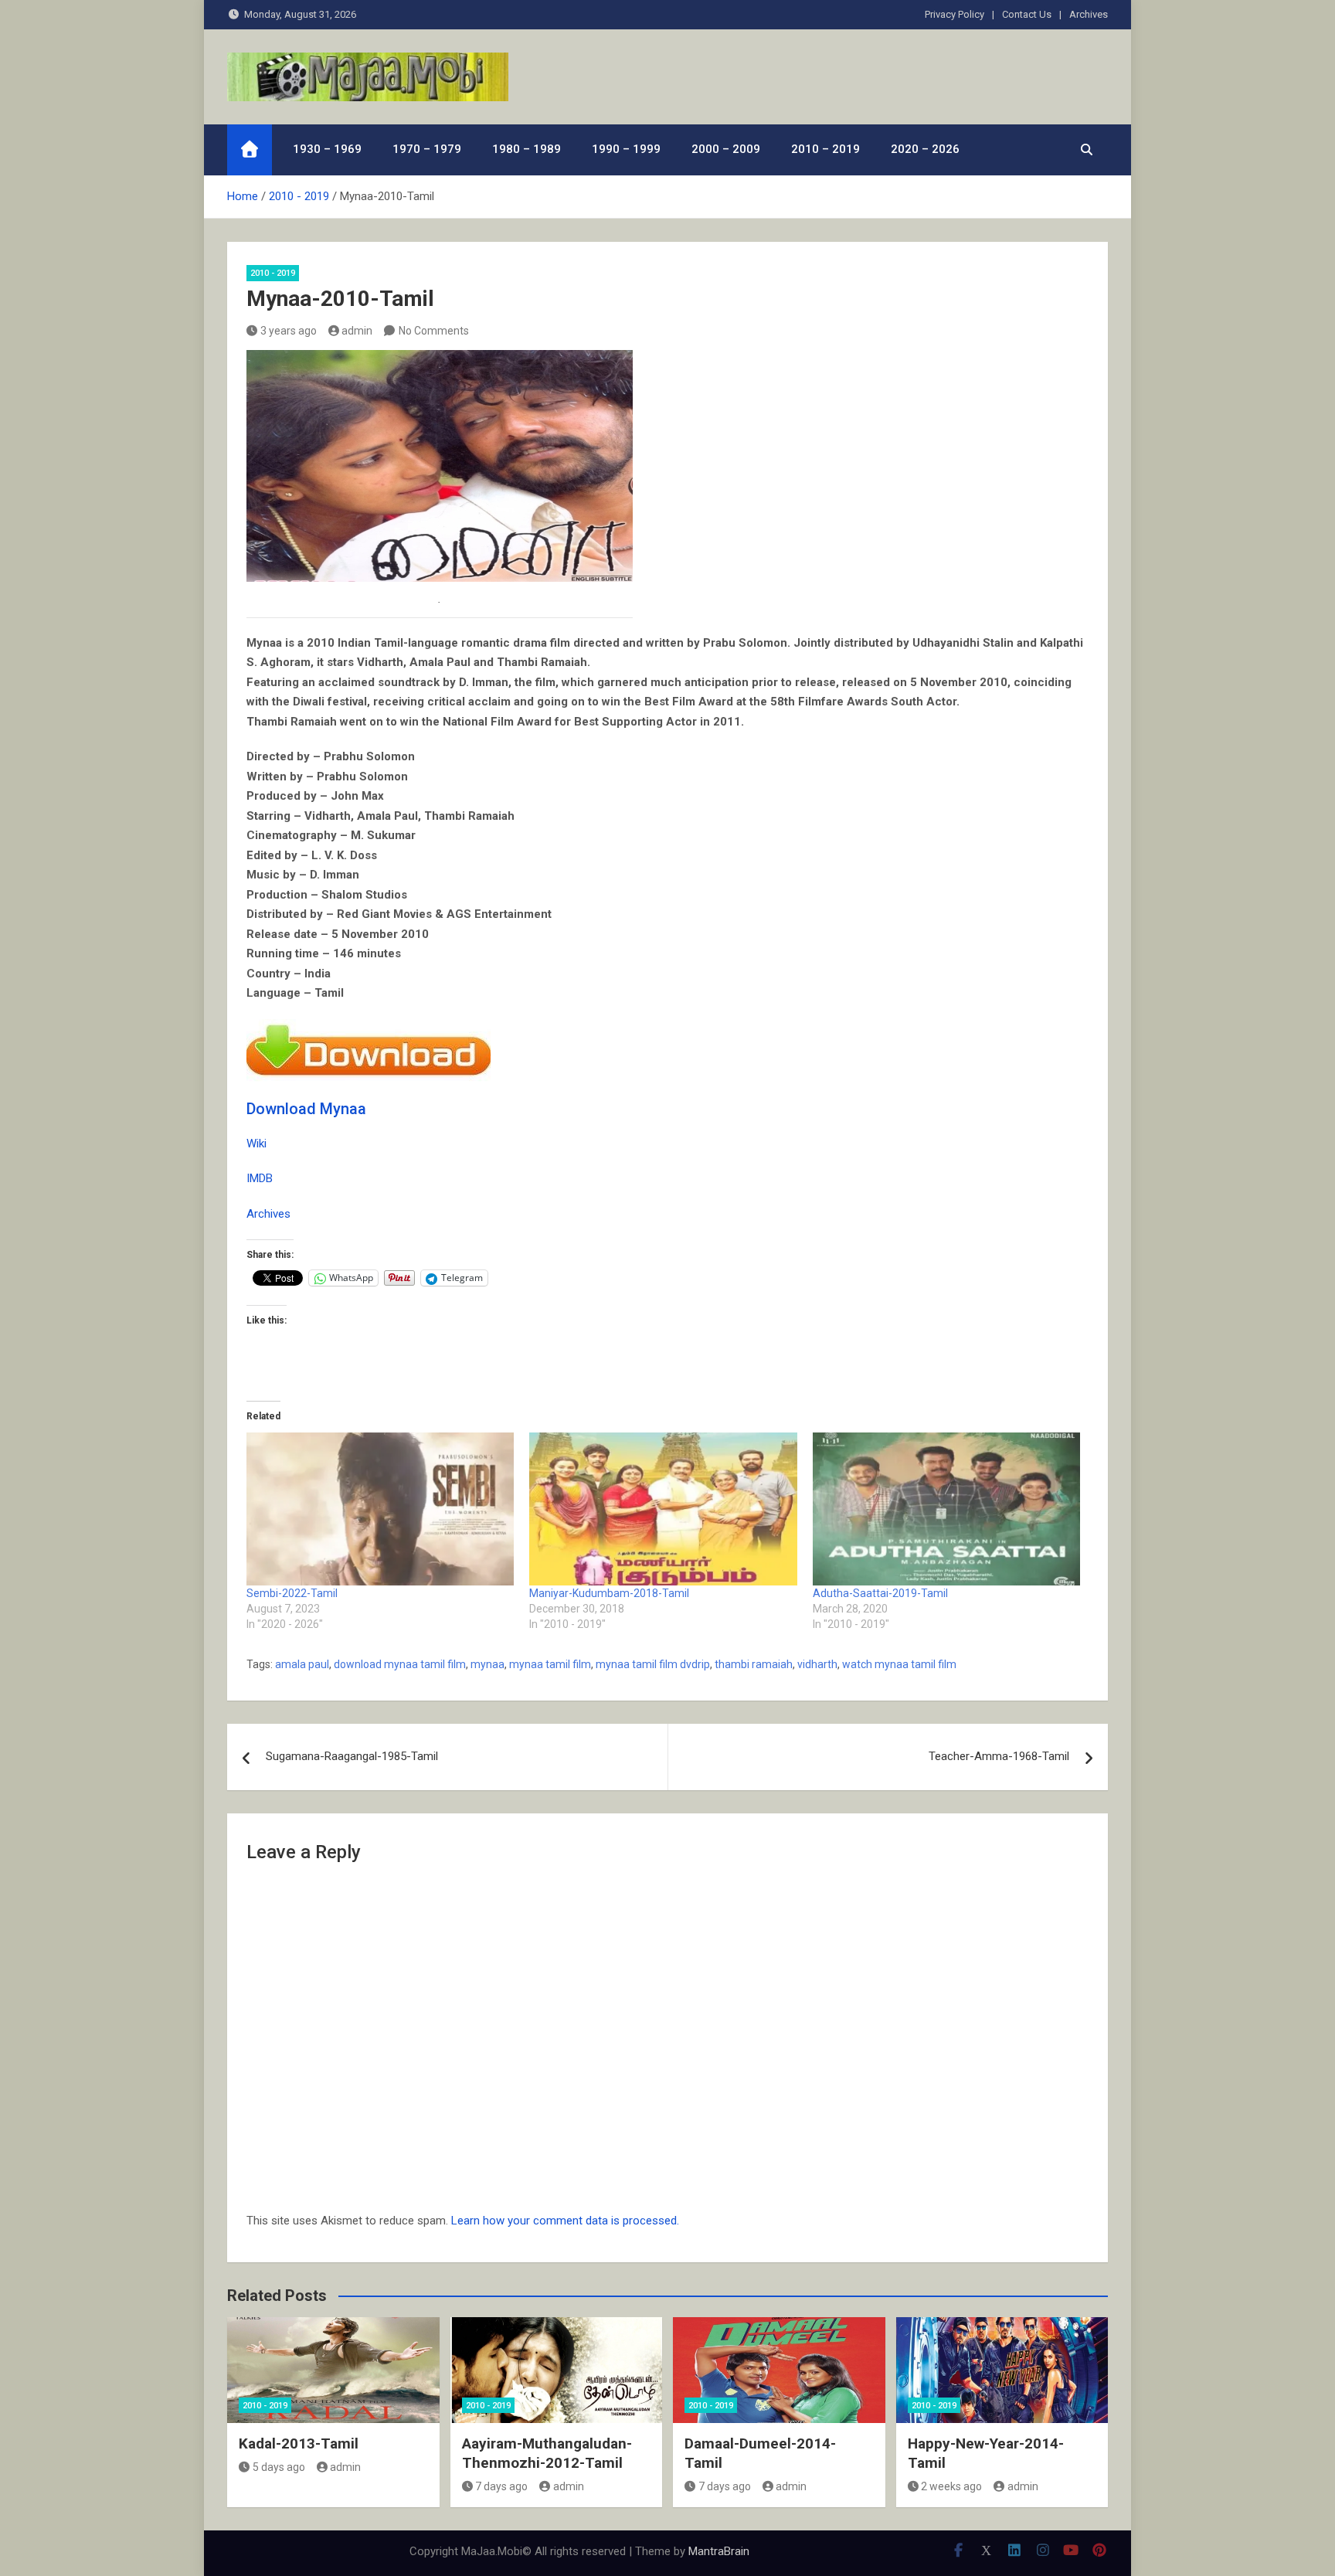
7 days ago (501, 2486)
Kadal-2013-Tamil (299, 2443)
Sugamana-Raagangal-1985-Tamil (352, 1756)
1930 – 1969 (327, 149)
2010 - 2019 (273, 273)
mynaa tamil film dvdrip (653, 1664)
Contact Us (1027, 14)
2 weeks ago (951, 2486)
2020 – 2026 (925, 149)
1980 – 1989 (527, 149)
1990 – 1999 (626, 149)
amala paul (302, 1664)
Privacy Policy (955, 14)
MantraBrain (719, 2551)
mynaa (487, 1664)
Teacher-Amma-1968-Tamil (999, 1756)
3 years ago (289, 331)
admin (357, 331)
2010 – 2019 (825, 149)
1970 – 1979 (427, 149)
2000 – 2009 (726, 149)
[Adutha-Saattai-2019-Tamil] (946, 1509)
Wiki (256, 1144)
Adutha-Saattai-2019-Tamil (880, 1593)
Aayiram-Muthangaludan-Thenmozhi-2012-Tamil (547, 2453)
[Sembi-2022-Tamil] (380, 1509)
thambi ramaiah (754, 1664)
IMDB (260, 1178)
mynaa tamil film (550, 1664)
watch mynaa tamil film (899, 1664)
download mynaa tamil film (400, 1664)
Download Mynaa (306, 1109)
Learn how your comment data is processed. (565, 2221)
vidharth (817, 1664)
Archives (1089, 14)
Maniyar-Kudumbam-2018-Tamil (609, 1593)
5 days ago (279, 2467)
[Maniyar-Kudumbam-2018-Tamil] (663, 1509)
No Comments (434, 331)
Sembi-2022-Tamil (292, 1593)
